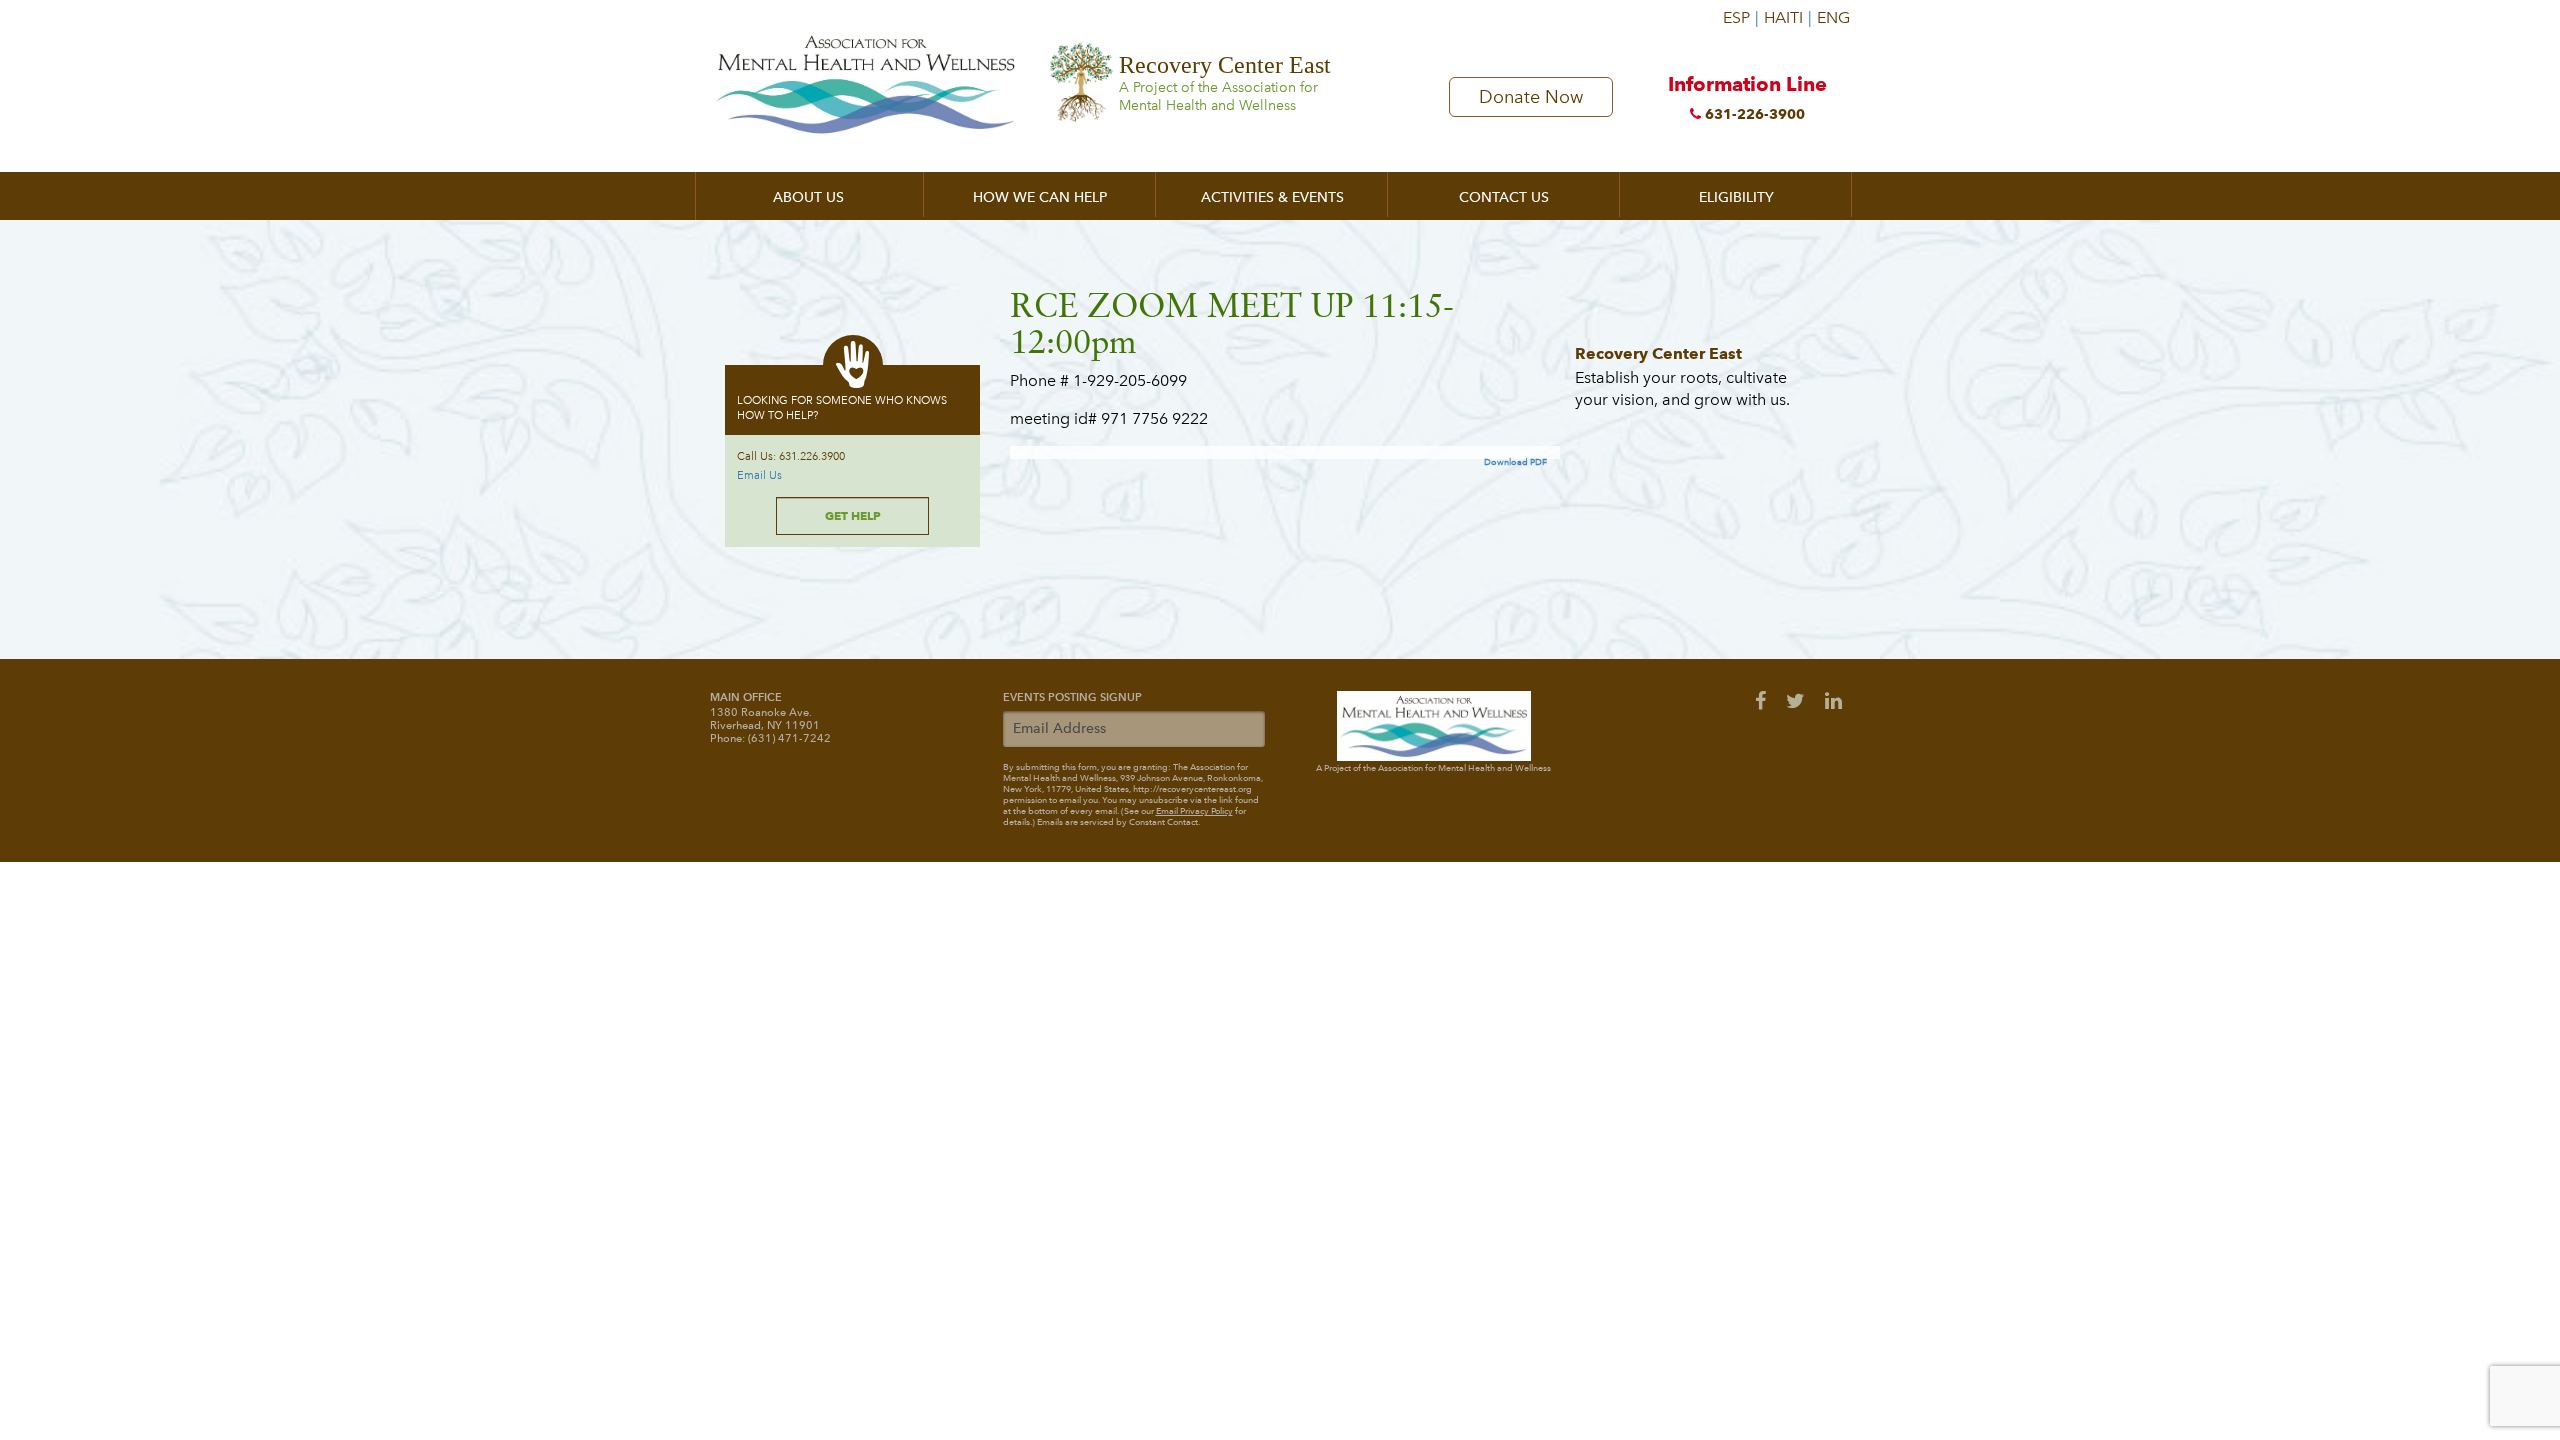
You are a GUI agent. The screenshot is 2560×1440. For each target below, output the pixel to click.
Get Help (853, 515)
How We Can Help (1040, 197)
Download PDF (1515, 462)
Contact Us (1504, 197)
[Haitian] (1787, 10)
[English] (1832, 10)
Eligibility (1736, 197)
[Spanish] (1740, 10)
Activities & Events (1272, 197)
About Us (808, 197)
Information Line (1747, 97)
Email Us (759, 475)
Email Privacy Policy (1194, 811)
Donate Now (1531, 97)
